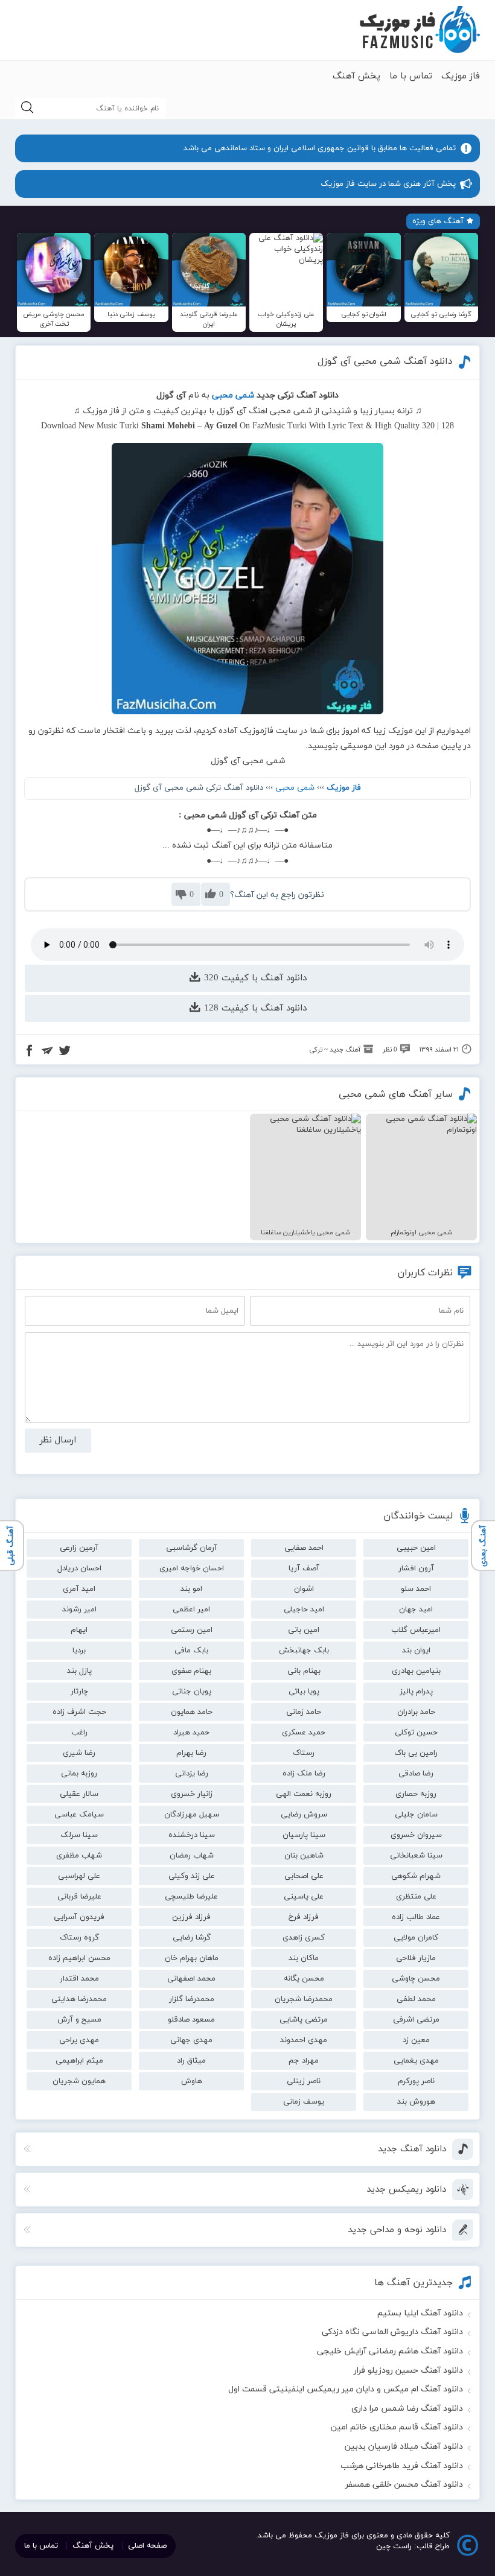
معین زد (416, 2040)
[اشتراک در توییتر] (65, 1052)
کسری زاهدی (304, 1938)
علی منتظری (416, 1897)
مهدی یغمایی (416, 2061)
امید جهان (416, 1610)
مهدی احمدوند (304, 2040)
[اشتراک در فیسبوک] (30, 1052)
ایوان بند (416, 1651)
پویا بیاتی (304, 1692)
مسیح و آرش (79, 2020)
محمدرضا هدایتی (79, 1999)
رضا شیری (79, 1753)
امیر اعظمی (191, 1610)
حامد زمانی (304, 1712)
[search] (27, 108)
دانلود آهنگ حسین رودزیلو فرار (408, 2371)
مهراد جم (304, 2061)
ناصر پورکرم (416, 2081)
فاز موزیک (461, 76)
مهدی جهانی (191, 2040)
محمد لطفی (416, 1999)
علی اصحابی (304, 1876)
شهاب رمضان (192, 1856)
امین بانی (304, 1630)
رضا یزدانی (192, 1774)
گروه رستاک (79, 1938)
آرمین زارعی (79, 1548)
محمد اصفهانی (191, 1979)
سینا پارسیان (304, 1835)
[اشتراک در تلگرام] (47, 1052)
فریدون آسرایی (79, 1917)
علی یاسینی (304, 1897)
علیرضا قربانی (79, 1897)
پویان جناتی (192, 1692)
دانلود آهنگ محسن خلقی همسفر (404, 2485)
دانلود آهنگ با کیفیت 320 (254, 978)
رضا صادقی (416, 1774)
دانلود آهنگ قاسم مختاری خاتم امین (397, 2427)
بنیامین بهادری (416, 1671)
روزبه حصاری (416, 1794)
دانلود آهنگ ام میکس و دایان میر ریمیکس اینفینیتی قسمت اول (346, 2389)
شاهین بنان (304, 1856)
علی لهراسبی (79, 1876)
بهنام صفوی (191, 1671)
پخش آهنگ (356, 76)
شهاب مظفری (79, 1856)
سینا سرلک (79, 1835)
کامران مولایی (416, 1938)
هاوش (192, 2081)
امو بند (191, 1589)
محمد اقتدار (79, 1979)
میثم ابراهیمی (79, 2061)
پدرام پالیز (416, 1692)
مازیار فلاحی (416, 1958)
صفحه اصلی (147, 2546)
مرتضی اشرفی (416, 2020)
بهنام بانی (304, 1671)
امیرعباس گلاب (416, 1630)
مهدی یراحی (79, 2040)
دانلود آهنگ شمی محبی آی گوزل (385, 361)
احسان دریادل (79, 1569)
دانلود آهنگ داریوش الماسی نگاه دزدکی (392, 2332)
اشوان (304, 1589)
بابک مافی (191, 1651)
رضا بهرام (191, 1753)
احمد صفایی (304, 1548)
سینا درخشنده (192, 1835)
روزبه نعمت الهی (304, 1794)
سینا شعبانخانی (416, 1856)
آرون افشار (416, 1569)
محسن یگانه (304, 1979)
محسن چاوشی (416, 1979)
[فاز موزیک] (420, 30)
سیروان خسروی (416, 1835)
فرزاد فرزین (191, 1917)
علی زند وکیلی (192, 1876)
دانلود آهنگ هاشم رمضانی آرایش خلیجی (390, 2351)
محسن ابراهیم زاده (79, 1958)
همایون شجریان (79, 2081)
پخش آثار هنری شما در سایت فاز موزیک (388, 184)
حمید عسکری (304, 1733)
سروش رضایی (304, 1815)
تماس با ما (411, 76)
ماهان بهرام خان (192, 1958)
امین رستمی (192, 1630)
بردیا (79, 1651)
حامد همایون (192, 1712)
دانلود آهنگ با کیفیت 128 (254, 1008)
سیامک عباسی (79, 1815)
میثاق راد (191, 2061)
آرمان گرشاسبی (192, 1548)
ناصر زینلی (304, 2081)
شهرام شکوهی (416, 1876)
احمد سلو (416, 1589)
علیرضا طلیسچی (191, 1897)
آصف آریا (304, 1569)
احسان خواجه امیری (192, 1569)
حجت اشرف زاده (79, 1712)
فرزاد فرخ (304, 1917)
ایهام (79, 1630)
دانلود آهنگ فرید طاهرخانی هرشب (402, 2466)
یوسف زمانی (304, 2102)
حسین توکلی (416, 1733)
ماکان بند (304, 1958)
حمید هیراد (191, 1733)
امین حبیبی (416, 1548)
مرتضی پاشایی (304, 2020)
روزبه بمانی (79, 1774)
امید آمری (79, 1589)
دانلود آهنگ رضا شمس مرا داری (407, 2409)
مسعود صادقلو (191, 2020)
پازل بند (79, 1671)
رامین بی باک (416, 1753)
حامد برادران (416, 1712)
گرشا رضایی (192, 1938)
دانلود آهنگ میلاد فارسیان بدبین (404, 2447)
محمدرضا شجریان (304, 1999)
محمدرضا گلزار (192, 1999)
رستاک (304, 1753)
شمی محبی (295, 788)
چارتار (79, 1692)
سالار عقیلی (79, 1794)
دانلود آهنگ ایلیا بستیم (420, 2313)
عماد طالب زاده (416, 1917)
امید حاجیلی (304, 1610)
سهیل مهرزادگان (192, 1815)
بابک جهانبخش (304, 1651)
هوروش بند (416, 2102)
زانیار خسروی (192, 1794)
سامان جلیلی (416, 1815)
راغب (79, 1733)
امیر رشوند (79, 1610)
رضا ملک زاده (304, 1774)
